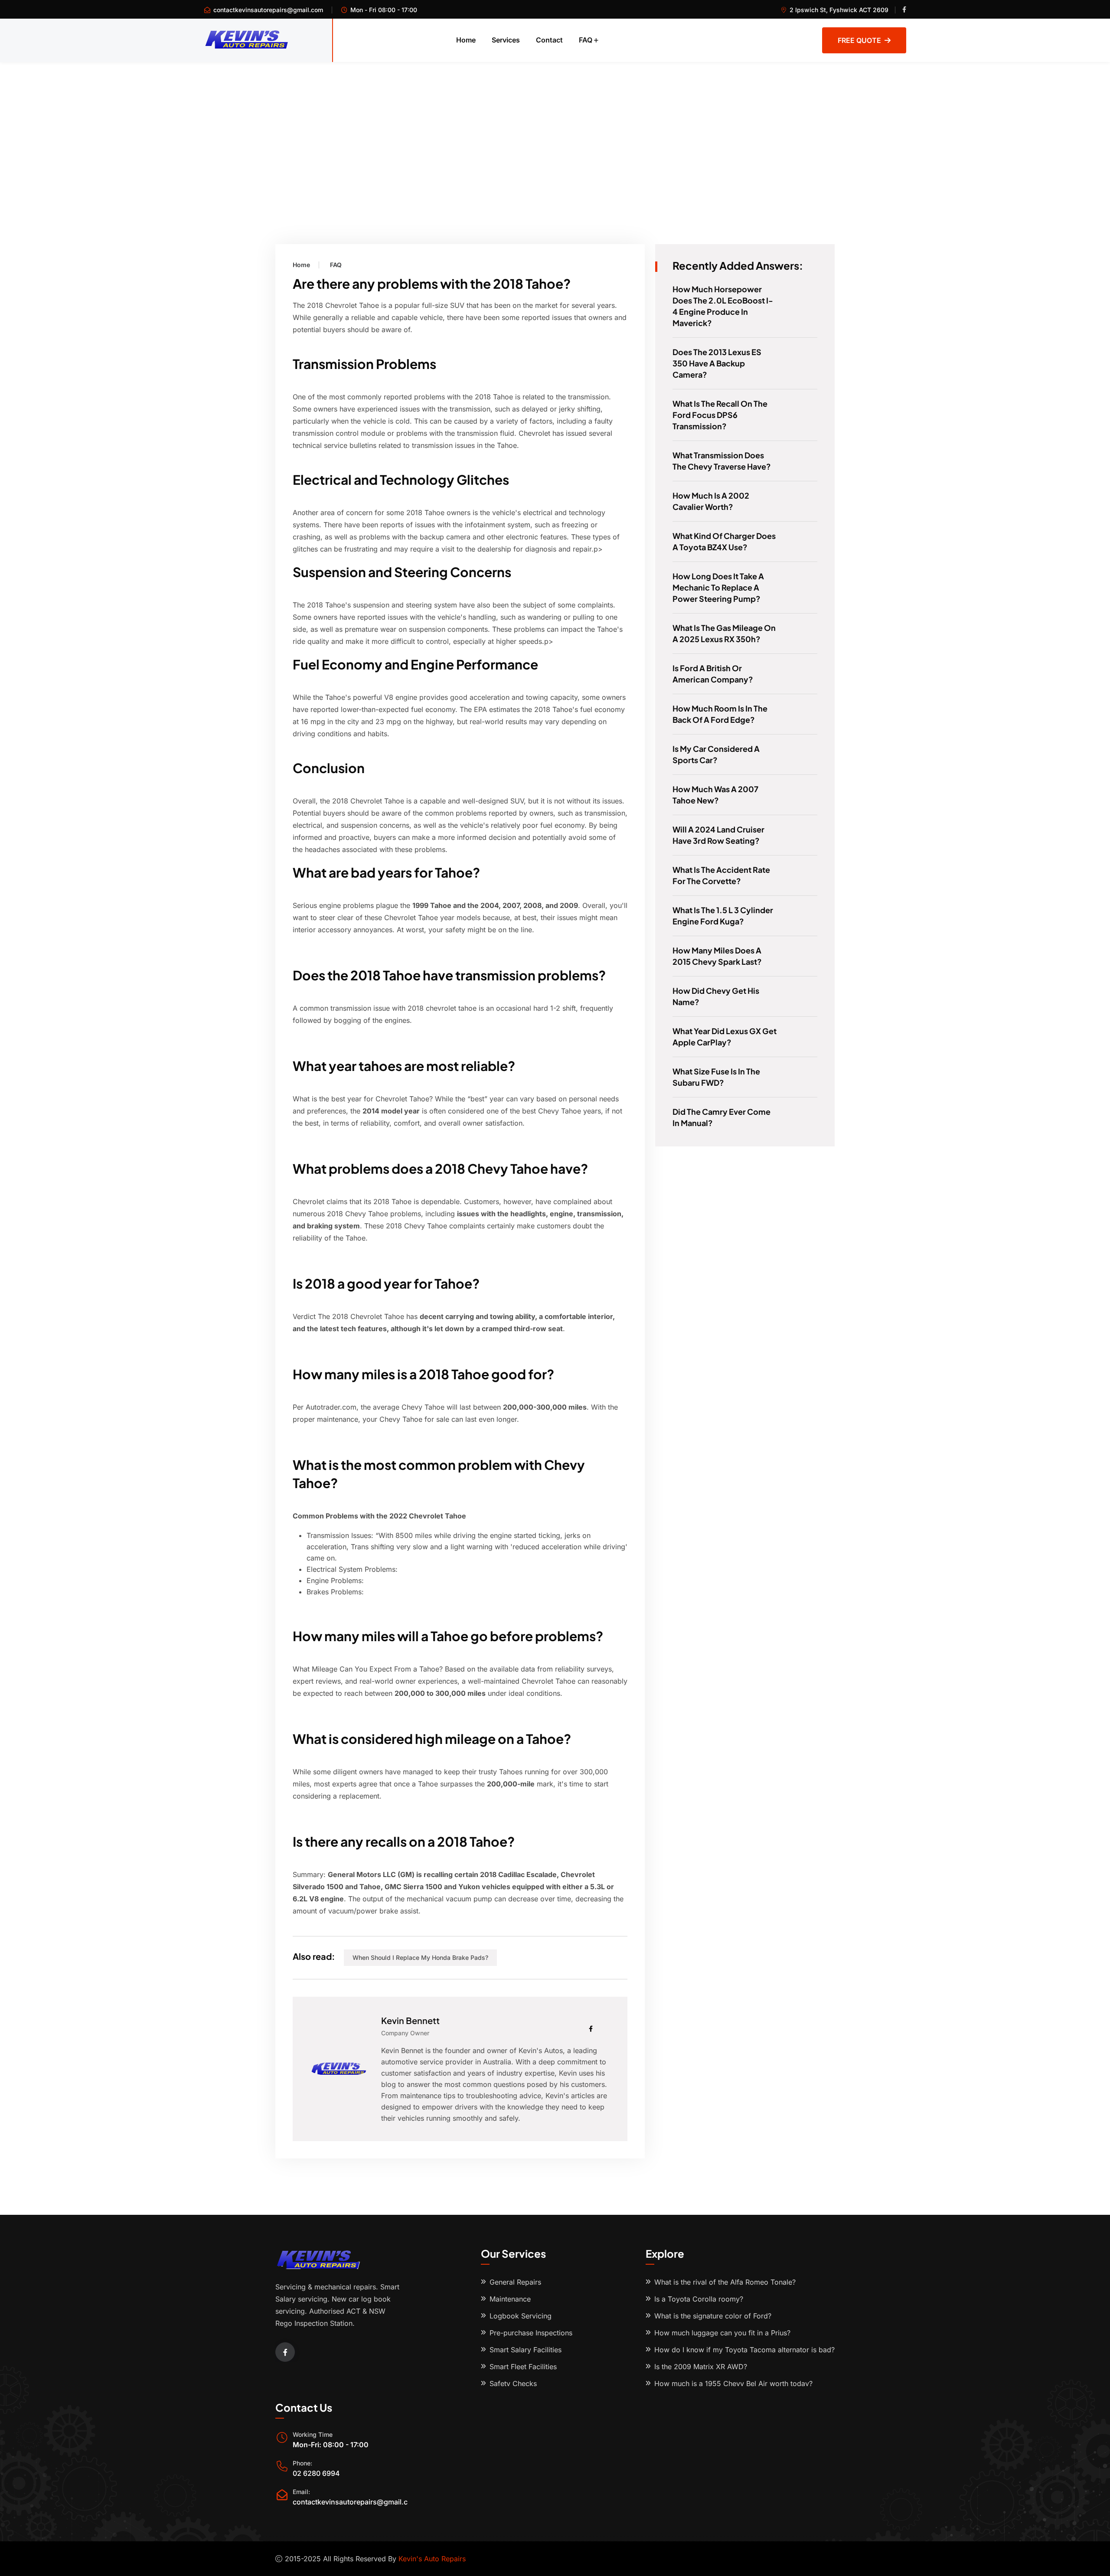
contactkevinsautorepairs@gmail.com (268, 10)
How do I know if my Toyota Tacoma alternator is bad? (744, 2350)
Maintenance (510, 2299)
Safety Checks (513, 2383)
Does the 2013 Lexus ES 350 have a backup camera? (717, 363)
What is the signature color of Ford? (713, 2316)
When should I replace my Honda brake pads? (420, 1957)
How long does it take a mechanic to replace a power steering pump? (718, 587)
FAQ (586, 40)
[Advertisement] (555, 127)
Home (466, 40)
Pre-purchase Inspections (531, 2333)
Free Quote (859, 40)
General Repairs (515, 2282)
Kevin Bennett (410, 2020)
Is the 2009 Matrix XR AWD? (701, 2367)
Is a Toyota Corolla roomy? (699, 2299)
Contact (549, 40)
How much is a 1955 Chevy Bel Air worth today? (733, 2383)
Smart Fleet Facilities (523, 2367)
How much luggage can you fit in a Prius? (722, 2333)
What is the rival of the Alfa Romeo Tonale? (725, 2282)
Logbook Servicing (521, 2316)
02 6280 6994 (316, 2473)
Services (506, 40)
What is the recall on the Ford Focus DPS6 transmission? (720, 415)
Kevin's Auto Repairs (432, 2559)
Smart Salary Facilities (526, 2350)
